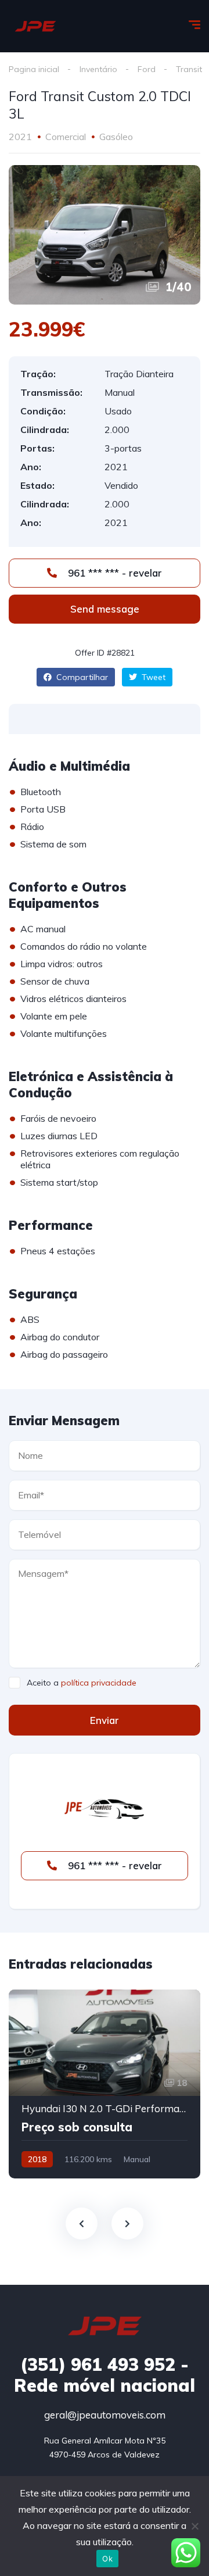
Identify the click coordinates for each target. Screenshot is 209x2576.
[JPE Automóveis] (35, 26)
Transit (189, 69)
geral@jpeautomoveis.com (105, 2415)
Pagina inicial (34, 69)
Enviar (105, 1720)
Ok (107, 2559)
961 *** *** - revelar (113, 573)
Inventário (98, 69)
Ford (147, 69)
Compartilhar (81, 677)
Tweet (152, 677)
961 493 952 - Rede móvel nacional (105, 2375)
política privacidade (99, 1683)
